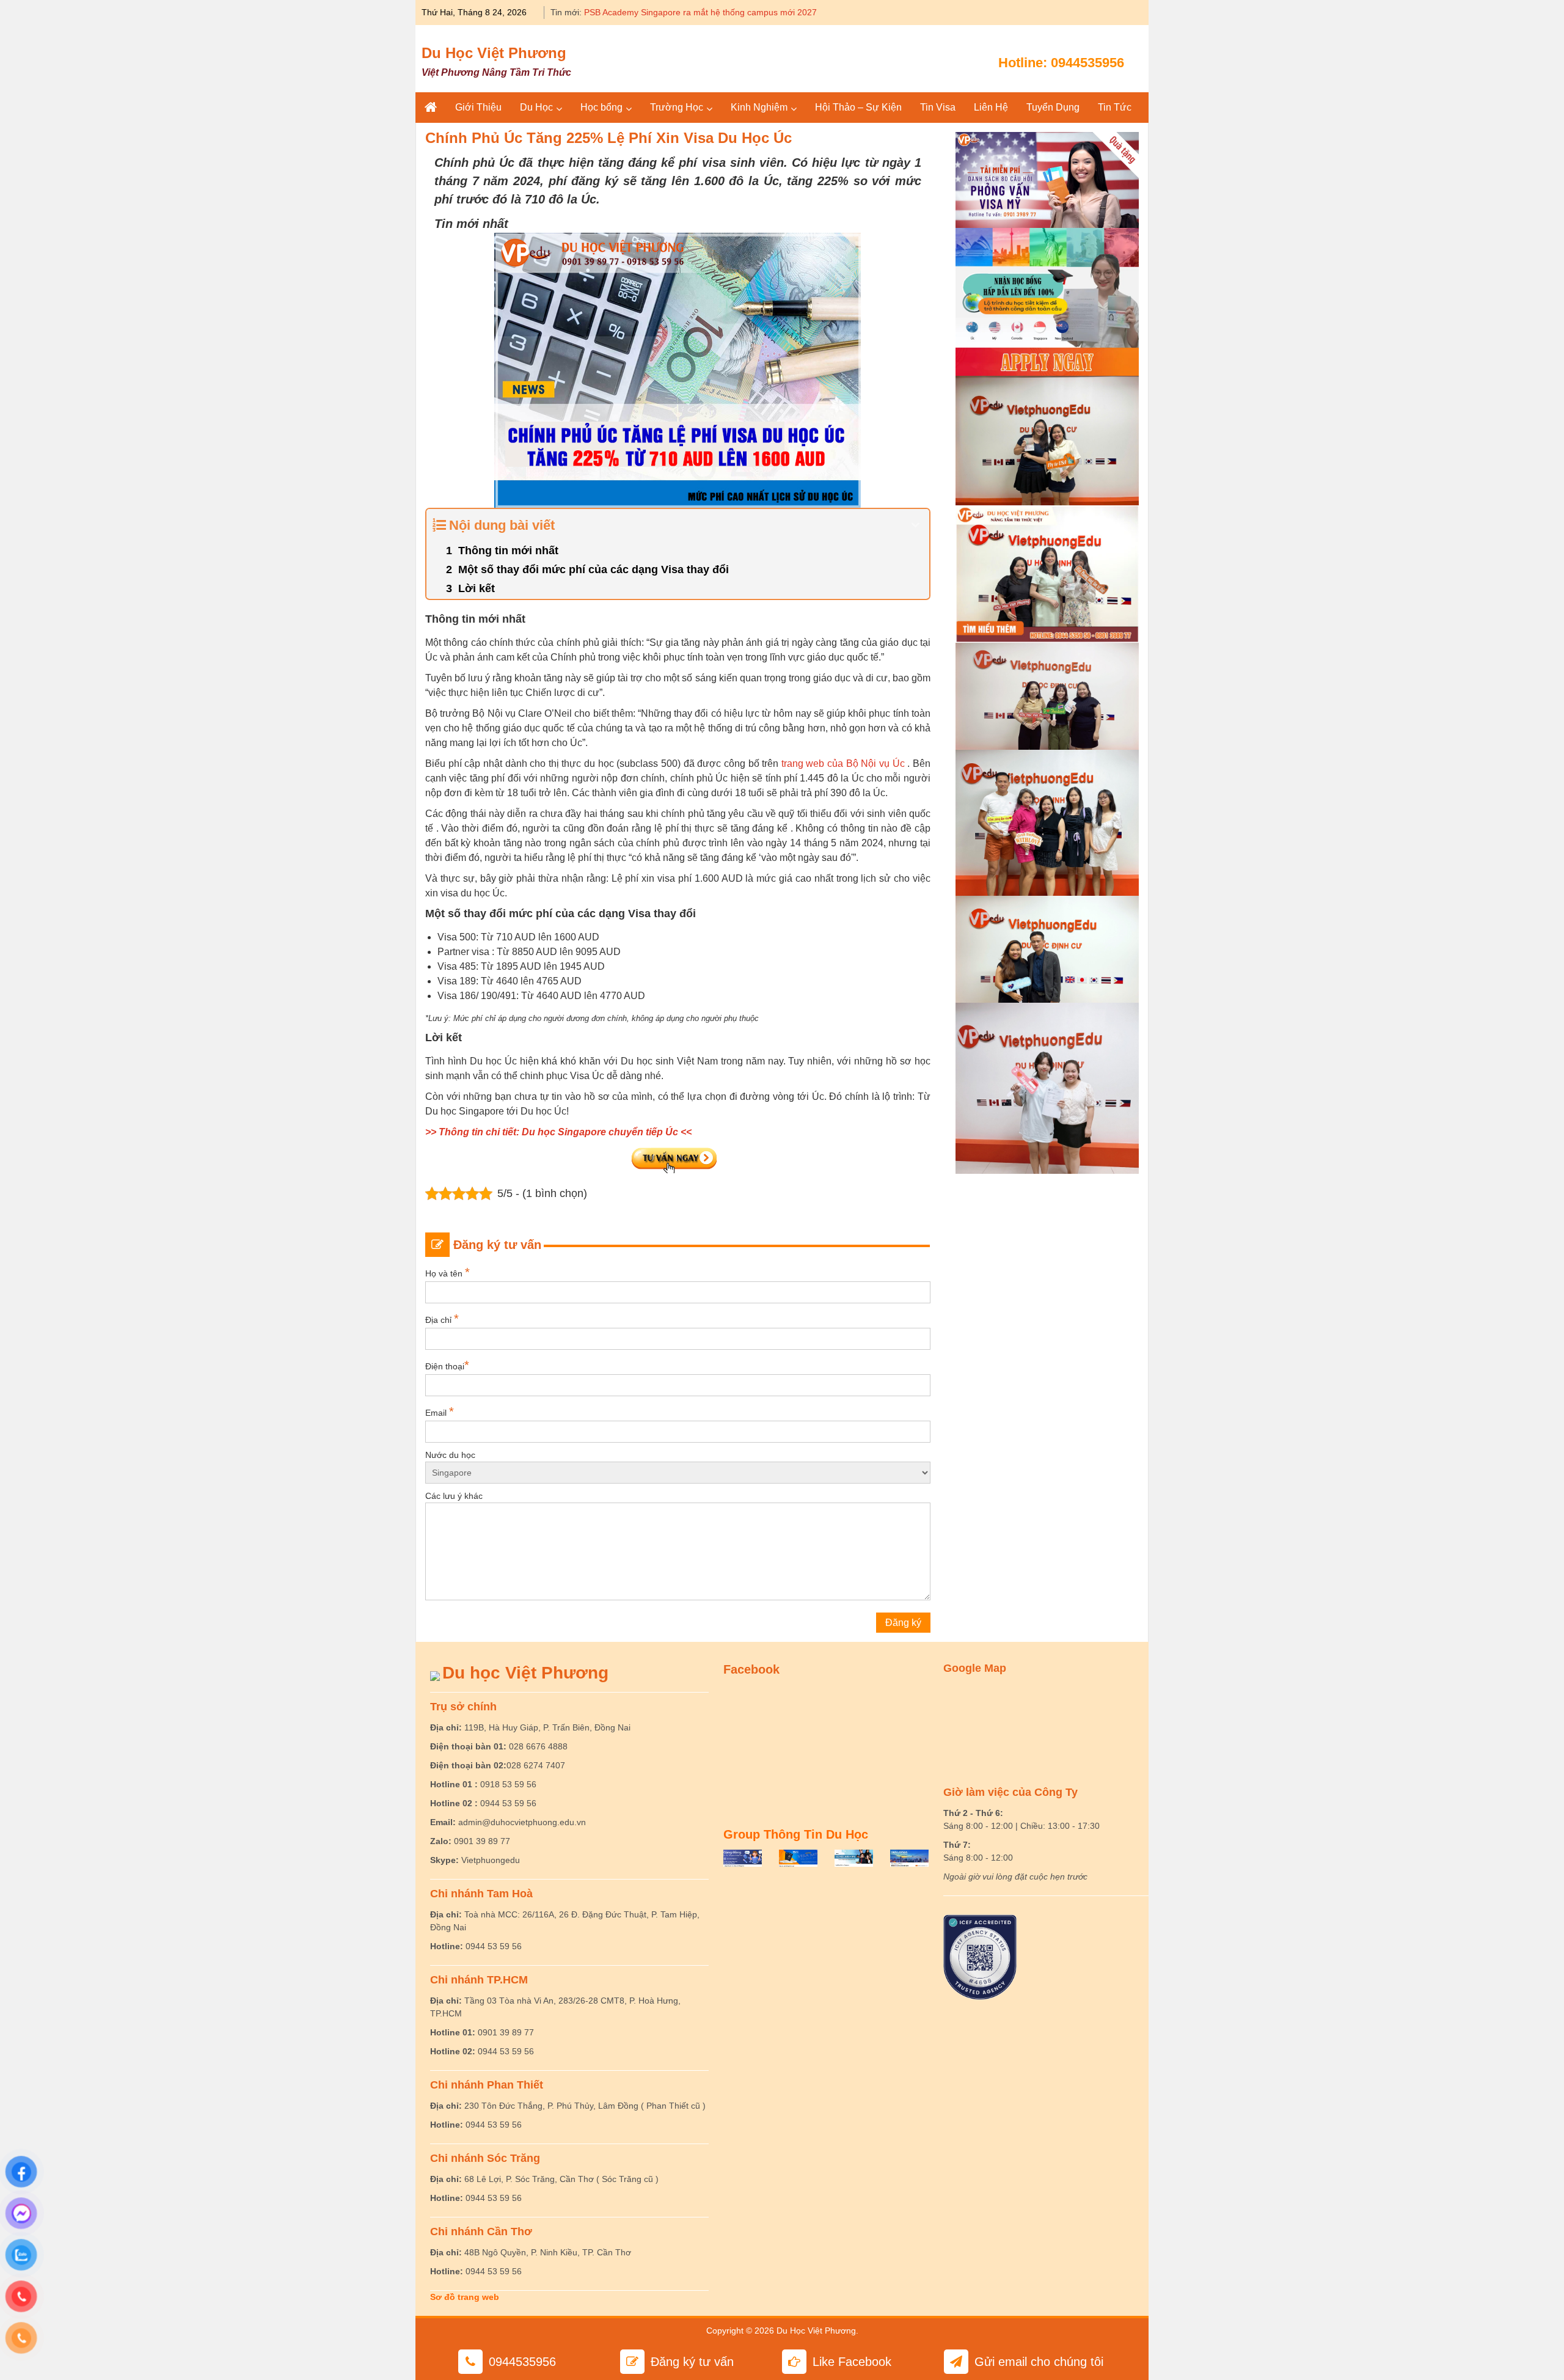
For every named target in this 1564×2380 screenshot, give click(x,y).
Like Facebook (852, 2362)
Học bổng (601, 107)
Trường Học (677, 107)
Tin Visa (938, 107)
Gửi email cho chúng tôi (1039, 2362)
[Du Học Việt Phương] (431, 108)
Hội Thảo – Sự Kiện (858, 107)
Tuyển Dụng (1053, 107)
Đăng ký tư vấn (692, 2362)
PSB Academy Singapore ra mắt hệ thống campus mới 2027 (700, 12)
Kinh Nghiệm (759, 107)
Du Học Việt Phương (494, 53)
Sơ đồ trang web (465, 2297)
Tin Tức (1115, 107)
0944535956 (1087, 63)
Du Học (536, 107)
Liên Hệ (991, 107)
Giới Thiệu (478, 107)
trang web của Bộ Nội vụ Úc (843, 763)
